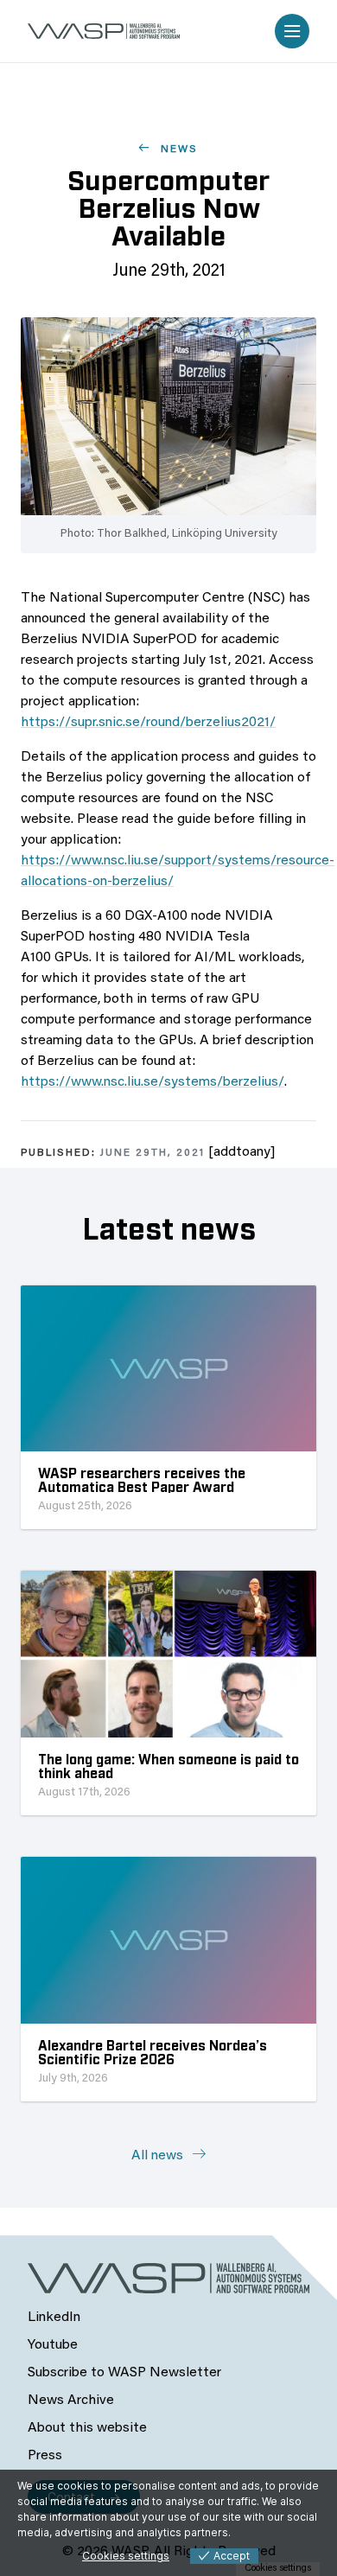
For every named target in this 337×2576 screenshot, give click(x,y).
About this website (87, 2428)
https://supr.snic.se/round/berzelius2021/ (148, 723)
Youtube (53, 2345)
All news (159, 2156)
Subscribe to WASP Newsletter (124, 2373)
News (177, 150)
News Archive (71, 2401)
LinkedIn (54, 2318)
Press (45, 2456)
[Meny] (292, 31)
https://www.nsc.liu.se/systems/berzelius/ (153, 1082)
